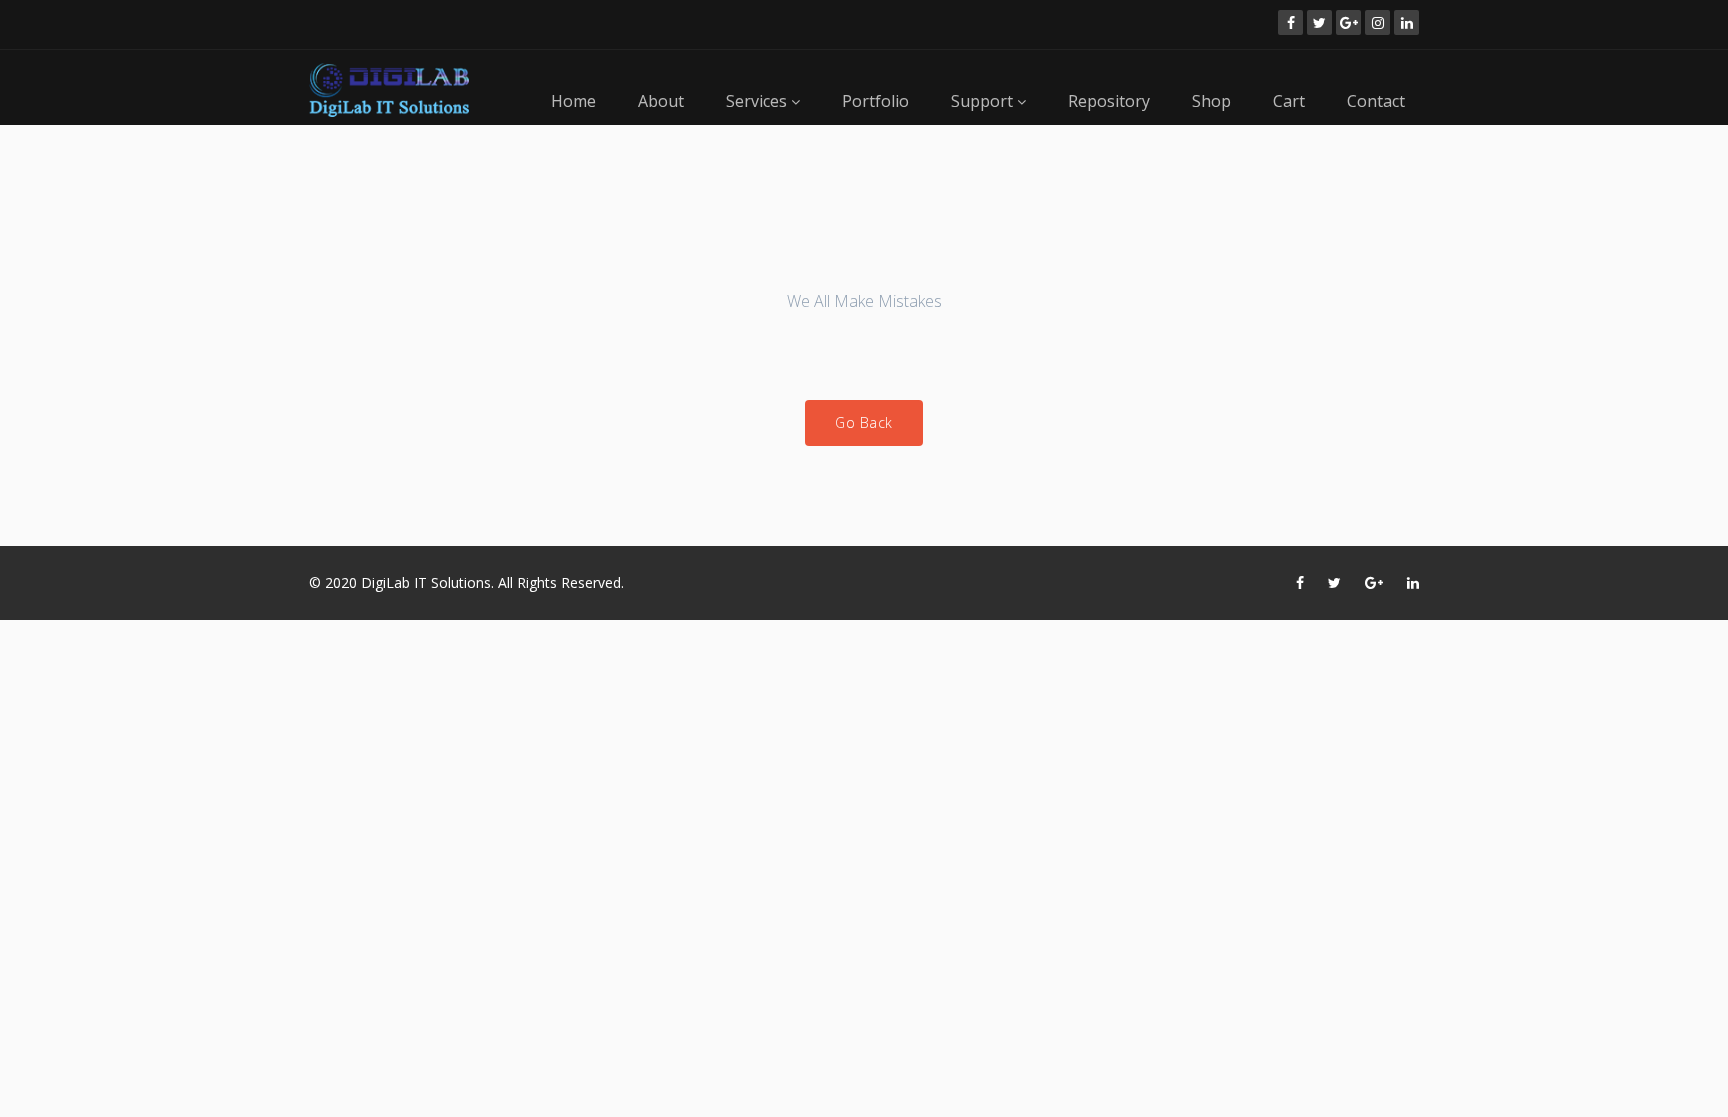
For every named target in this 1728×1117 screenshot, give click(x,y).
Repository (1109, 101)
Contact (1376, 101)
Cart (1289, 101)
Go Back (864, 422)
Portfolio (875, 101)
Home (573, 101)
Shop (1211, 101)
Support (984, 101)
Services (758, 101)
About (661, 101)
